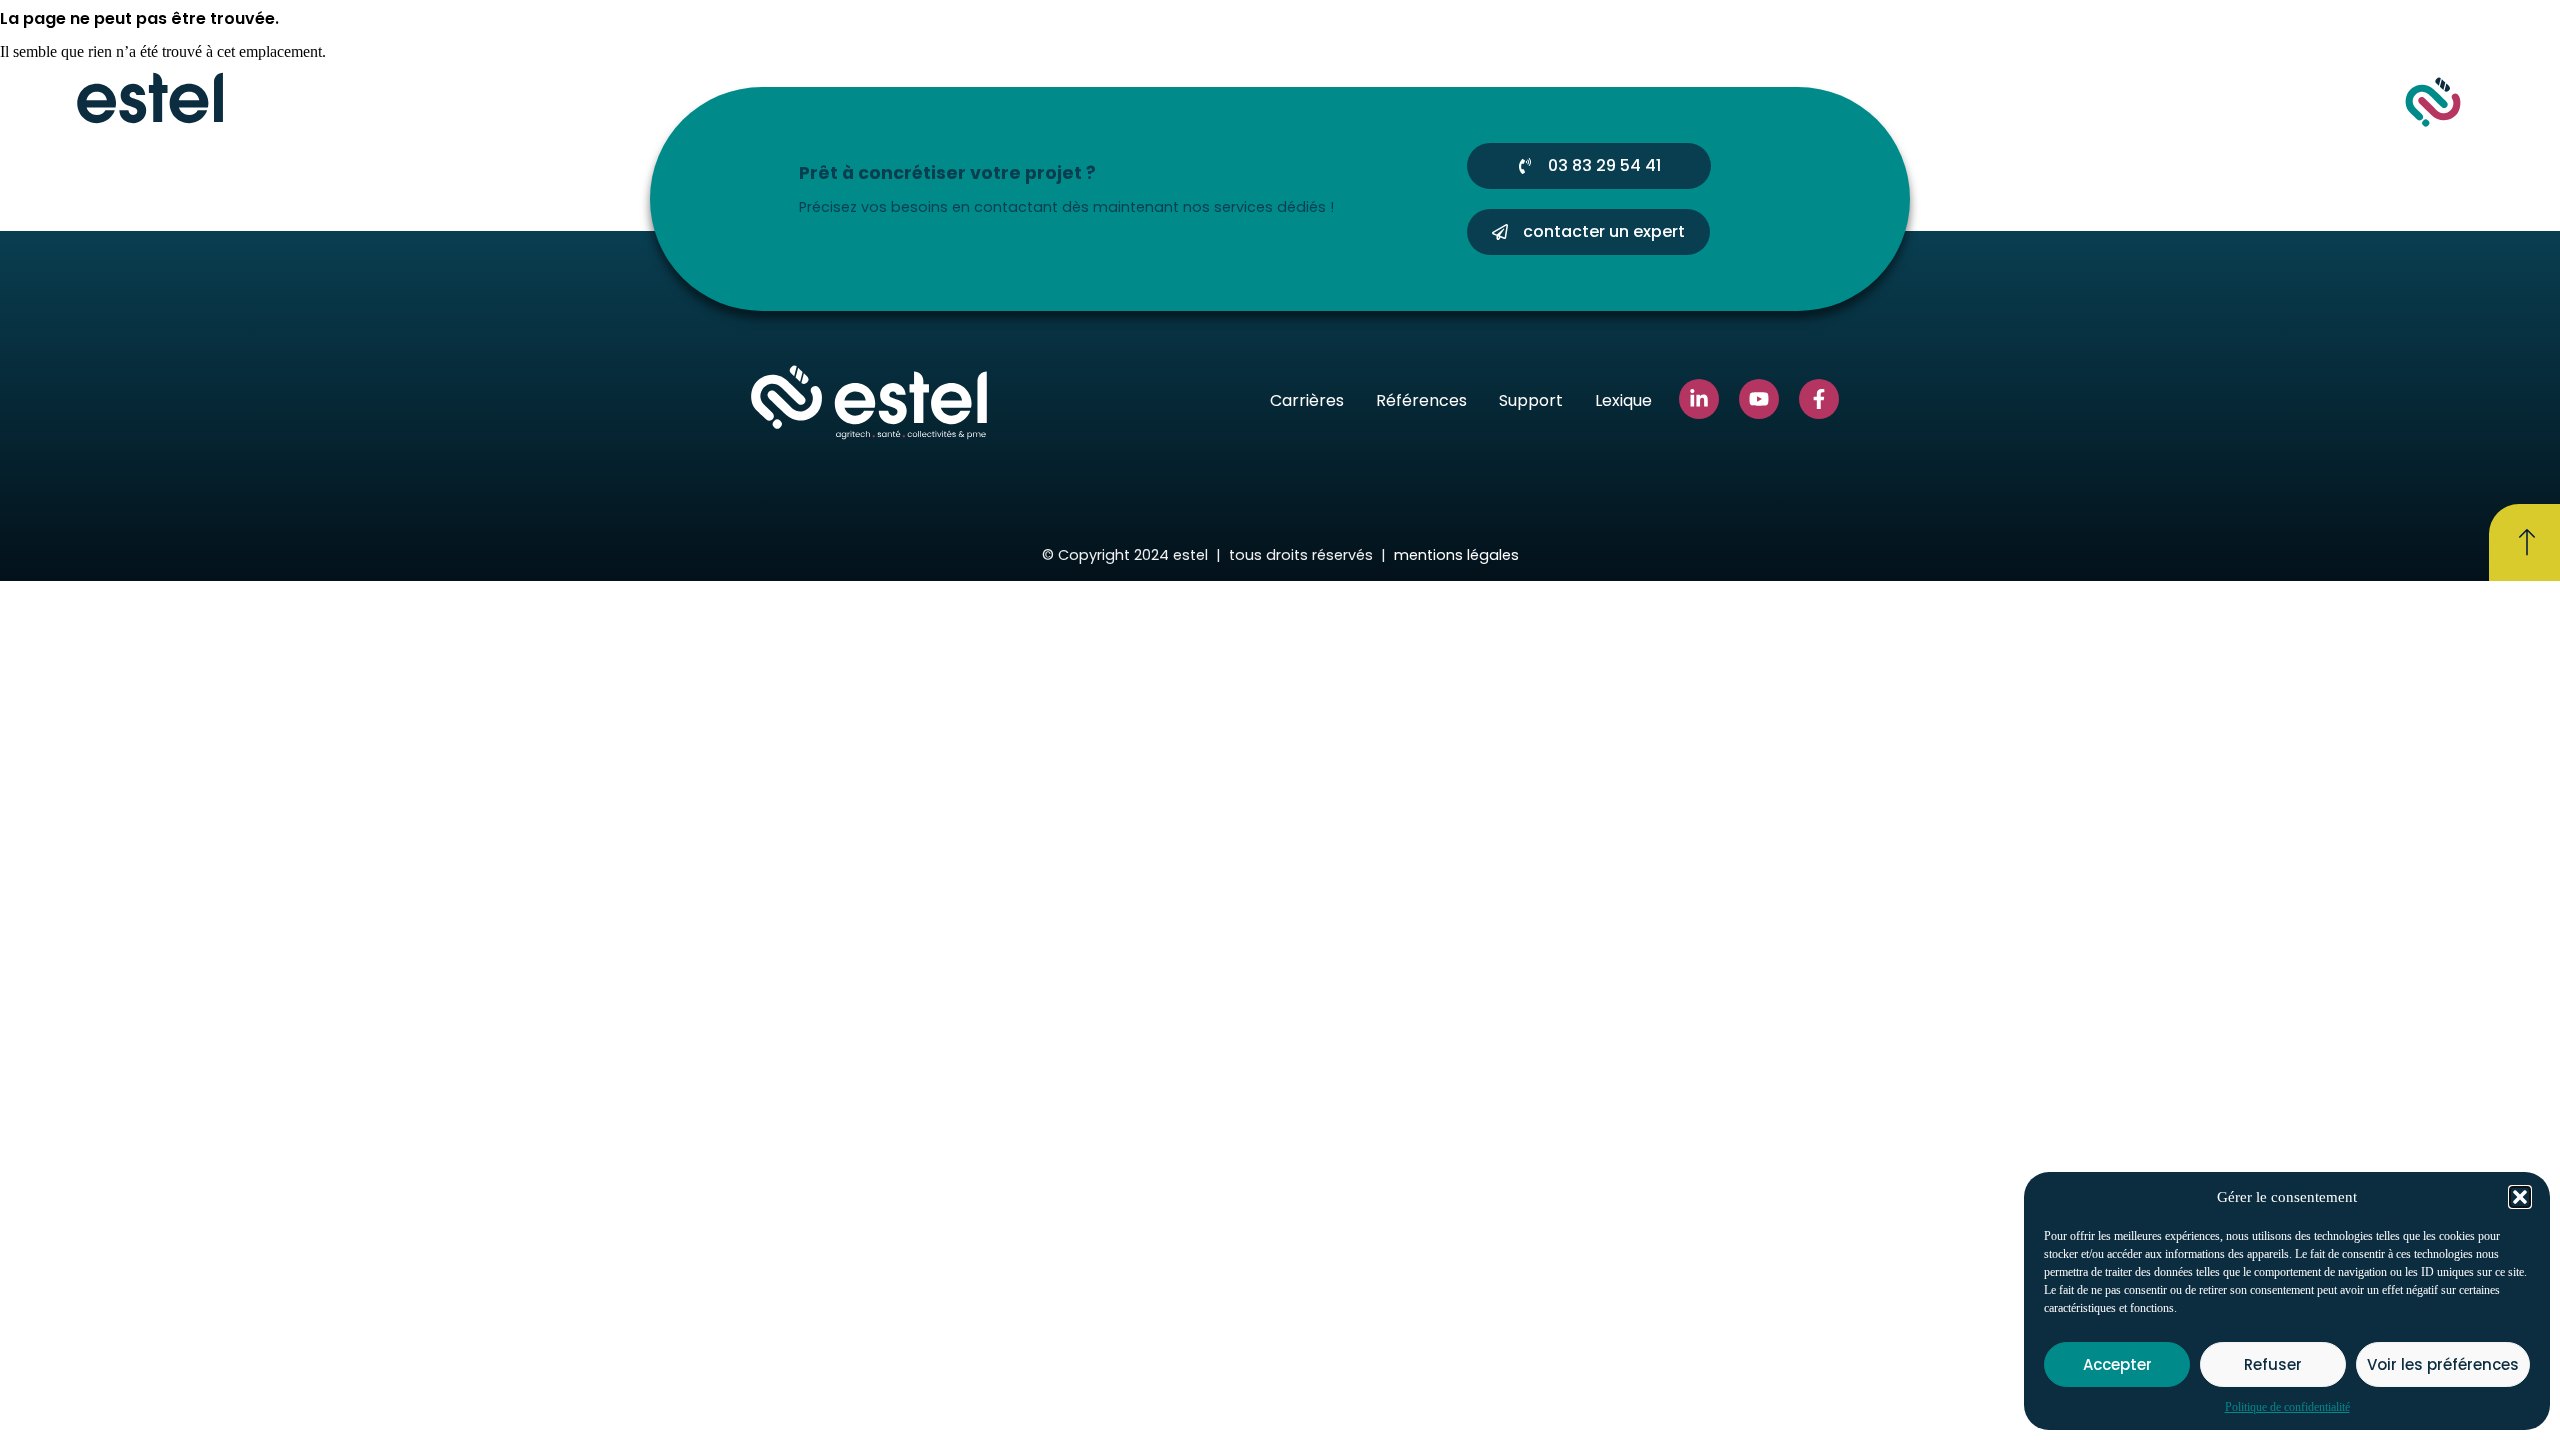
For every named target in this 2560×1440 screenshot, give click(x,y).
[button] (2520, 1197)
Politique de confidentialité (2287, 1407)
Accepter (2117, 1364)
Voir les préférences (2443, 1364)
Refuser (2273, 1364)
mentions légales (1456, 555)
